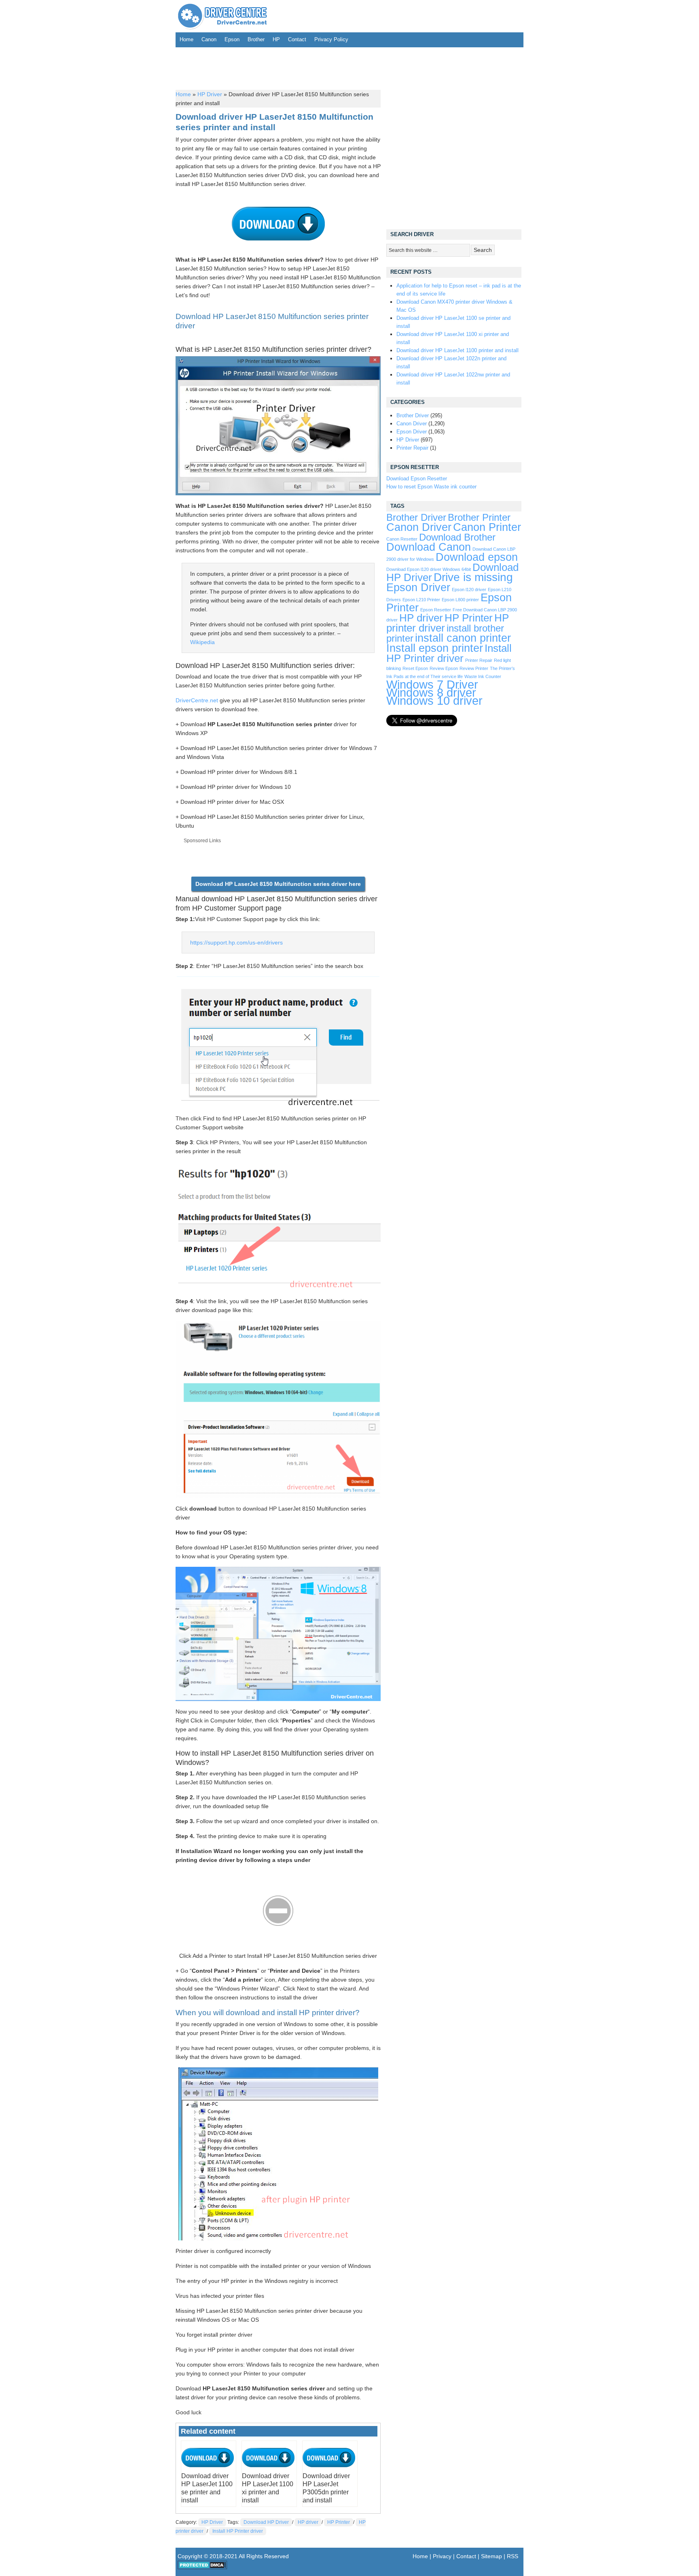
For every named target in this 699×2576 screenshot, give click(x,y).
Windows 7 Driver (432, 684)
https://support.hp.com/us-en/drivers (236, 942)
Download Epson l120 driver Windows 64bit (429, 569)
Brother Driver (413, 415)
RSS (513, 2556)
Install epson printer (435, 648)
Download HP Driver (266, 2522)
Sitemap (491, 2556)
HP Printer (339, 2522)
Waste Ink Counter (483, 676)
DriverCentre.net (197, 700)
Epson (232, 39)
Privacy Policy (331, 39)
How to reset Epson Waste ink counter (431, 487)
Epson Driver (412, 432)
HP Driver (210, 94)
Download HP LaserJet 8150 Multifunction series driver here (278, 884)
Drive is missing (473, 577)
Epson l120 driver (469, 590)
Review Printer (474, 668)
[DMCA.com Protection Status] (202, 2568)
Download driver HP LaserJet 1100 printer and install (458, 350)
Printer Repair (412, 448)
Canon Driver (412, 424)
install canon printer (463, 638)
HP (276, 39)
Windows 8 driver (431, 692)
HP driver (308, 2522)
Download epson (477, 557)
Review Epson (444, 668)
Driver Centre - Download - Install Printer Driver (222, 16)
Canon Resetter (402, 539)
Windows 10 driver (434, 701)
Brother (256, 39)
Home (186, 39)
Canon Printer (487, 527)
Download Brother (457, 537)
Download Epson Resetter (417, 479)
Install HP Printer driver (238, 2531)
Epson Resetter (436, 610)
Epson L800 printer (460, 600)
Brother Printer (479, 518)
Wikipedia (202, 642)
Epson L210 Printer (421, 600)
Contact (297, 39)
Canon (209, 39)
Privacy (442, 2556)
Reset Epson (415, 668)
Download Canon (429, 547)
